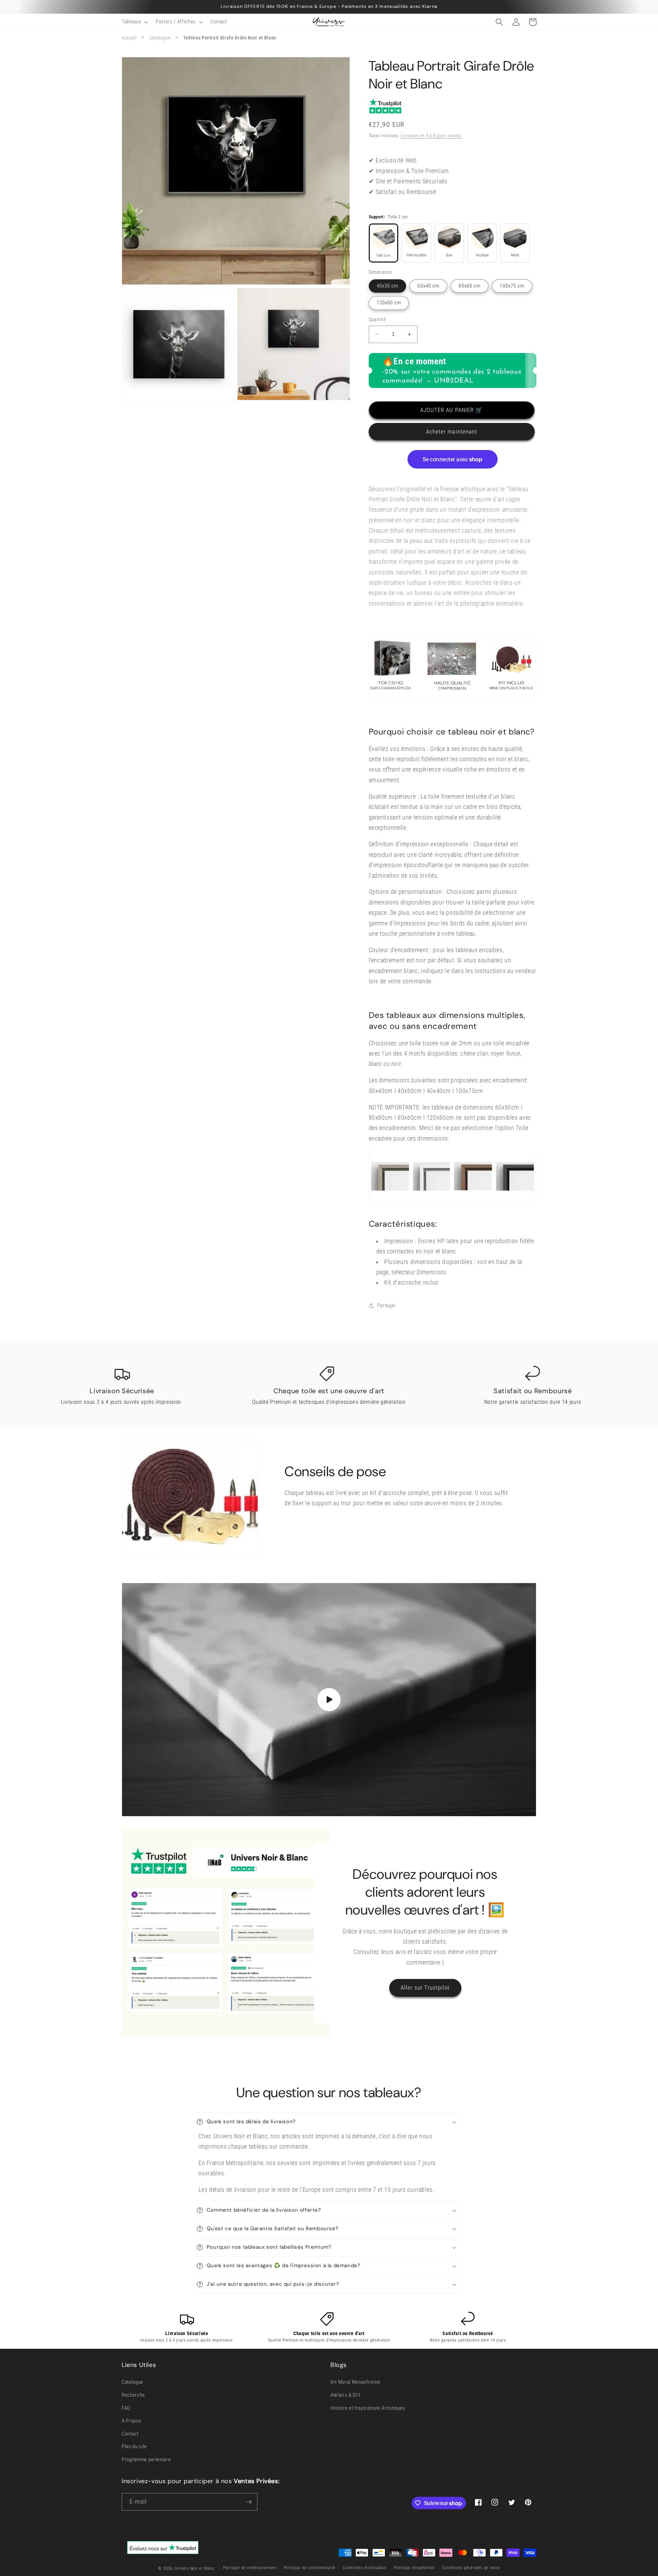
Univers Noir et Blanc (194, 2568)
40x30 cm (388, 286)
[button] (134, 22)
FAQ (126, 2408)
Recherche (133, 2395)
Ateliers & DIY (345, 2395)
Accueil (129, 38)
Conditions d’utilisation (364, 2568)
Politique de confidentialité (310, 2568)
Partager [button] (387, 1305)
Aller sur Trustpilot (425, 1988)
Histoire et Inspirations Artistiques (368, 2408)
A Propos (131, 2421)
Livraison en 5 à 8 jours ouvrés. (432, 136)
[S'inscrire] (249, 2502)
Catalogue (160, 38)
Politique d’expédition (414, 2568)
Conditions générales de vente (471, 2568)
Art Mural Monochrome (355, 2382)
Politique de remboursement (250, 2568)
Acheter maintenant (452, 432)
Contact (130, 2434)
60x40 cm (428, 286)
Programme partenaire (146, 2459)
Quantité (377, 319)
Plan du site (134, 2446)
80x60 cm (470, 286)
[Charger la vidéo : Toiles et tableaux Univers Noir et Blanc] (329, 1700)
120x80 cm (389, 303)
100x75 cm (512, 286)
